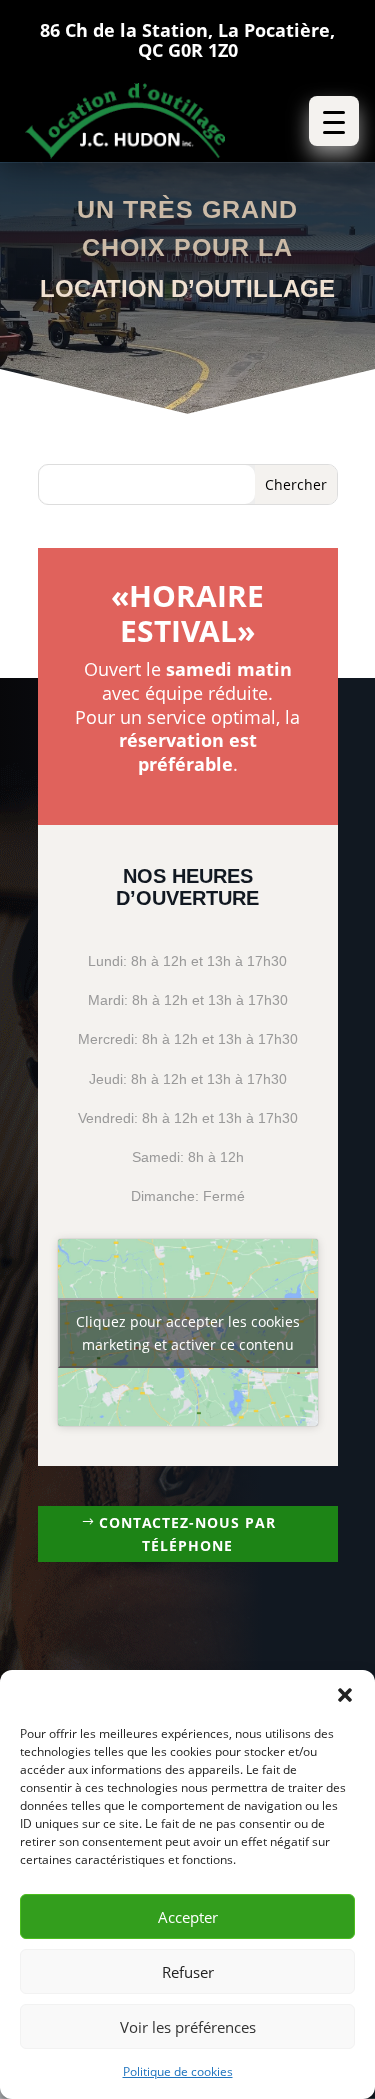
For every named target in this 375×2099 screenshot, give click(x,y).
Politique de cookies (178, 2071)
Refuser (188, 1972)
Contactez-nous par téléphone (187, 1534)
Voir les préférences (188, 2027)
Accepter (188, 1917)
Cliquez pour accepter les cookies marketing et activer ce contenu (188, 1333)
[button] (345, 1695)
